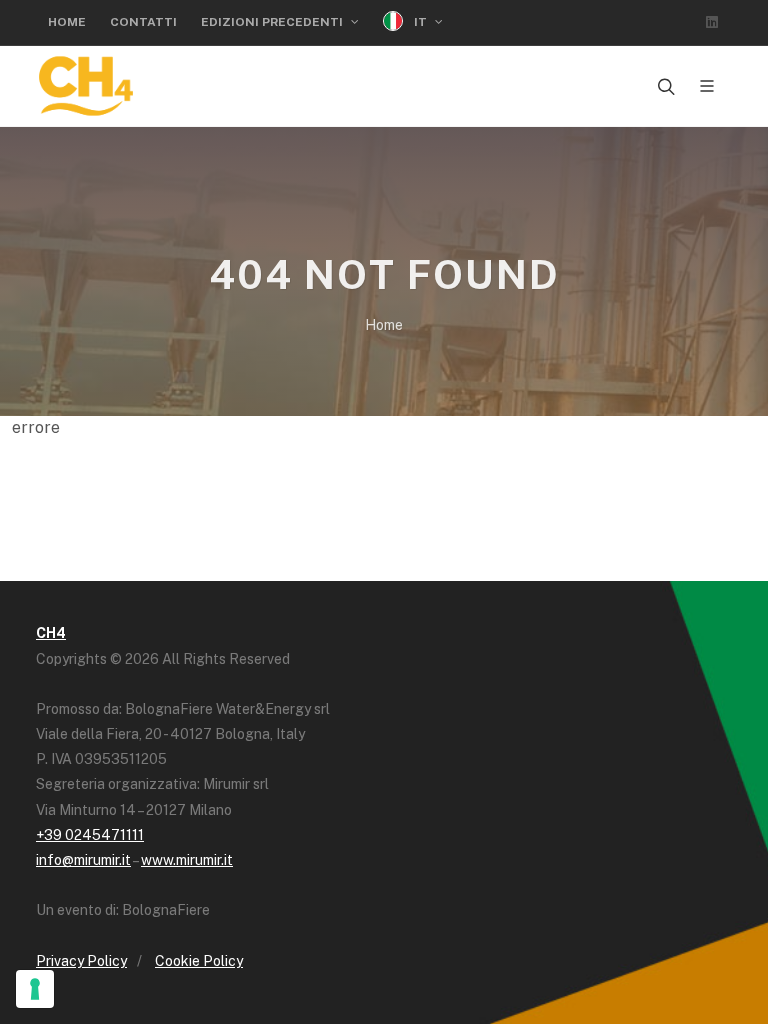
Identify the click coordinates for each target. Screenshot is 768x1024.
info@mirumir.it (83, 860)
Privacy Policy (81, 961)
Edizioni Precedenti (273, 22)
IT (420, 22)
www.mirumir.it (187, 860)
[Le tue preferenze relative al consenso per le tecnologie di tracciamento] (35, 989)
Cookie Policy (199, 961)
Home (67, 22)
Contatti (143, 22)
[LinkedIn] (712, 22)
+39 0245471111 (90, 835)
